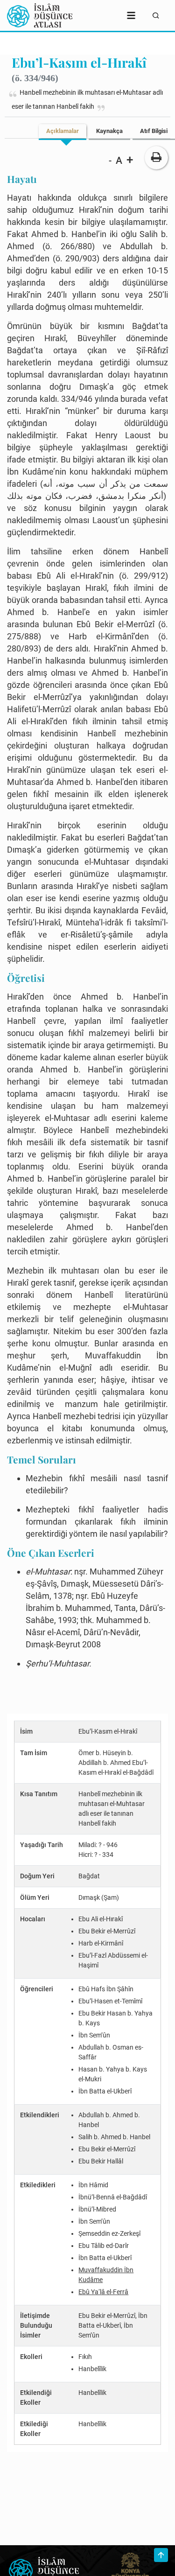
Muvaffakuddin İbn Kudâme (106, 2275)
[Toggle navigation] (131, 15)
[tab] (63, 131)
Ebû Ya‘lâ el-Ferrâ (103, 2292)
